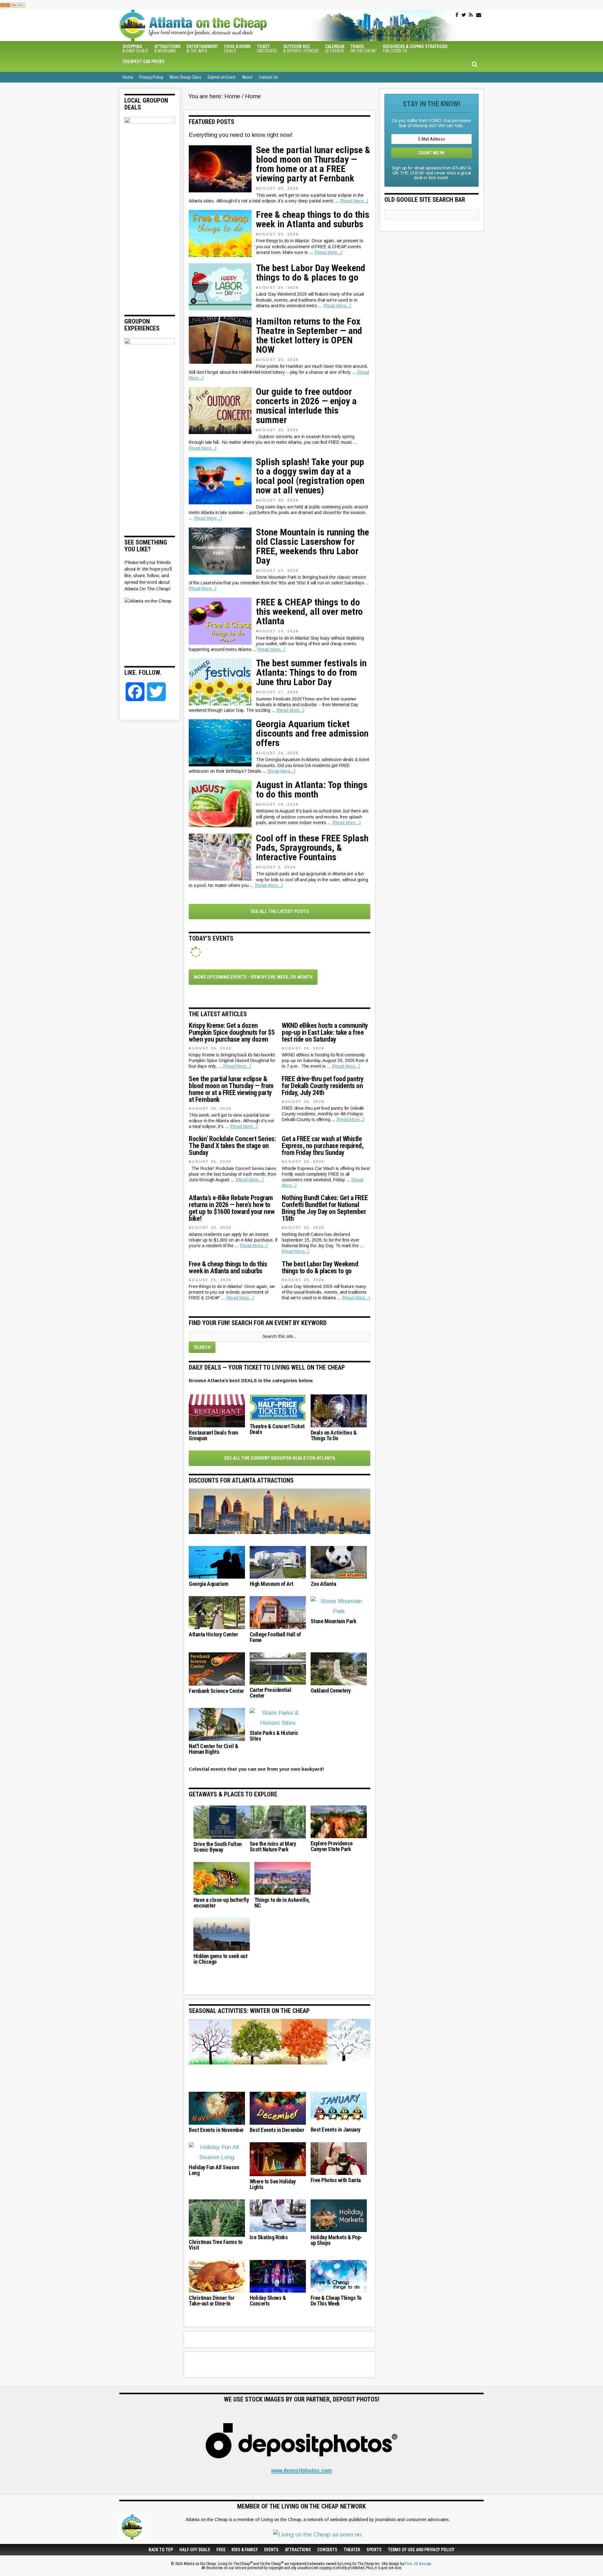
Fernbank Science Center (216, 1691)
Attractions (298, 2550)
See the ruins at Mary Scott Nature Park (273, 1847)
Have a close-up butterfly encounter (221, 1903)
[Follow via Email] (479, 15)
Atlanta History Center (213, 1634)
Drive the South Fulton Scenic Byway (218, 1847)
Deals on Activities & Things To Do (334, 1436)
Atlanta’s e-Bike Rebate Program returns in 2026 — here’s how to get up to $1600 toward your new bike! (232, 1208)
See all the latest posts (280, 911)
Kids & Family (244, 2550)
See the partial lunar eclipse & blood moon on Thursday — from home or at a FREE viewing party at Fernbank (313, 164)
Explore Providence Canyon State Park (332, 1846)
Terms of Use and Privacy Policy (421, 2550)
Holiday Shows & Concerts (268, 2301)
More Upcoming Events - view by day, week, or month (253, 977)
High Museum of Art (272, 1584)
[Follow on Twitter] (464, 15)
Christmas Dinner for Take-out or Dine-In (212, 2301)
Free (221, 2550)
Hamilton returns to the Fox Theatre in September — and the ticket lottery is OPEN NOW (309, 335)
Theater (352, 2550)
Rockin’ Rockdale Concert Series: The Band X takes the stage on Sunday (232, 1146)
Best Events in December (277, 2130)
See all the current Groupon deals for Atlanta (280, 1458)
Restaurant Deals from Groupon (213, 1436)
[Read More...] (354, 201)
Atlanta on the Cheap (225, 25)
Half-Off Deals (195, 2550)
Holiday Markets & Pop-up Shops (336, 2240)
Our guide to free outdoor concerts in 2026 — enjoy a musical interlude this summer (306, 406)
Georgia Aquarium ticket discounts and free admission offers (312, 733)
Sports (374, 2550)
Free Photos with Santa (336, 2180)
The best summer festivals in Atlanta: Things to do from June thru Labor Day (311, 673)
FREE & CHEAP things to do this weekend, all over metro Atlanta (309, 612)
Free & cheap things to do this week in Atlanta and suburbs (313, 219)
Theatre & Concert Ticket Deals (277, 1429)
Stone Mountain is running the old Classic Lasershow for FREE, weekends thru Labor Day (312, 546)
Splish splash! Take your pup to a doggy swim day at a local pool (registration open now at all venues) (310, 476)
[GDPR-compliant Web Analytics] (13, 5)
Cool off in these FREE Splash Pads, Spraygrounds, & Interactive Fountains (312, 848)
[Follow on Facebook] (457, 15)
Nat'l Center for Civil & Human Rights (213, 1749)
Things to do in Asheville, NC (282, 1903)
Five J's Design (418, 2564)
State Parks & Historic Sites (274, 1736)
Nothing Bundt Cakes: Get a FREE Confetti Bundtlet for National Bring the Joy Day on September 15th (325, 1208)
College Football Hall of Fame (275, 1637)
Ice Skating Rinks (269, 2237)
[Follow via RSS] (471, 15)
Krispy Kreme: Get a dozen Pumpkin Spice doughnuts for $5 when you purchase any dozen (232, 1033)
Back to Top (161, 2550)
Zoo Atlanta (323, 1584)
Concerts (327, 2550)
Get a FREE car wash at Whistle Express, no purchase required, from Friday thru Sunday (323, 1146)
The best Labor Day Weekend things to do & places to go (311, 273)
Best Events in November (216, 2130)
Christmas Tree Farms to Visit (216, 2245)
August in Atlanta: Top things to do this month (312, 790)
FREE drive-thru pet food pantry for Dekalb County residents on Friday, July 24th (323, 1086)
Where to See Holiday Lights (273, 2184)
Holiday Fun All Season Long (214, 2170)
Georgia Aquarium (208, 1584)
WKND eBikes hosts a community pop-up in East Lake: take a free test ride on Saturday (325, 1033)
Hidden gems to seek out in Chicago (220, 1959)
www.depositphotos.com (301, 2471)
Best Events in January (336, 2130)
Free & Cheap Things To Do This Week (336, 2301)
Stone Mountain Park (334, 1621)
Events (271, 2550)
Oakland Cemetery (331, 1691)
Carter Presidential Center (271, 1693)
